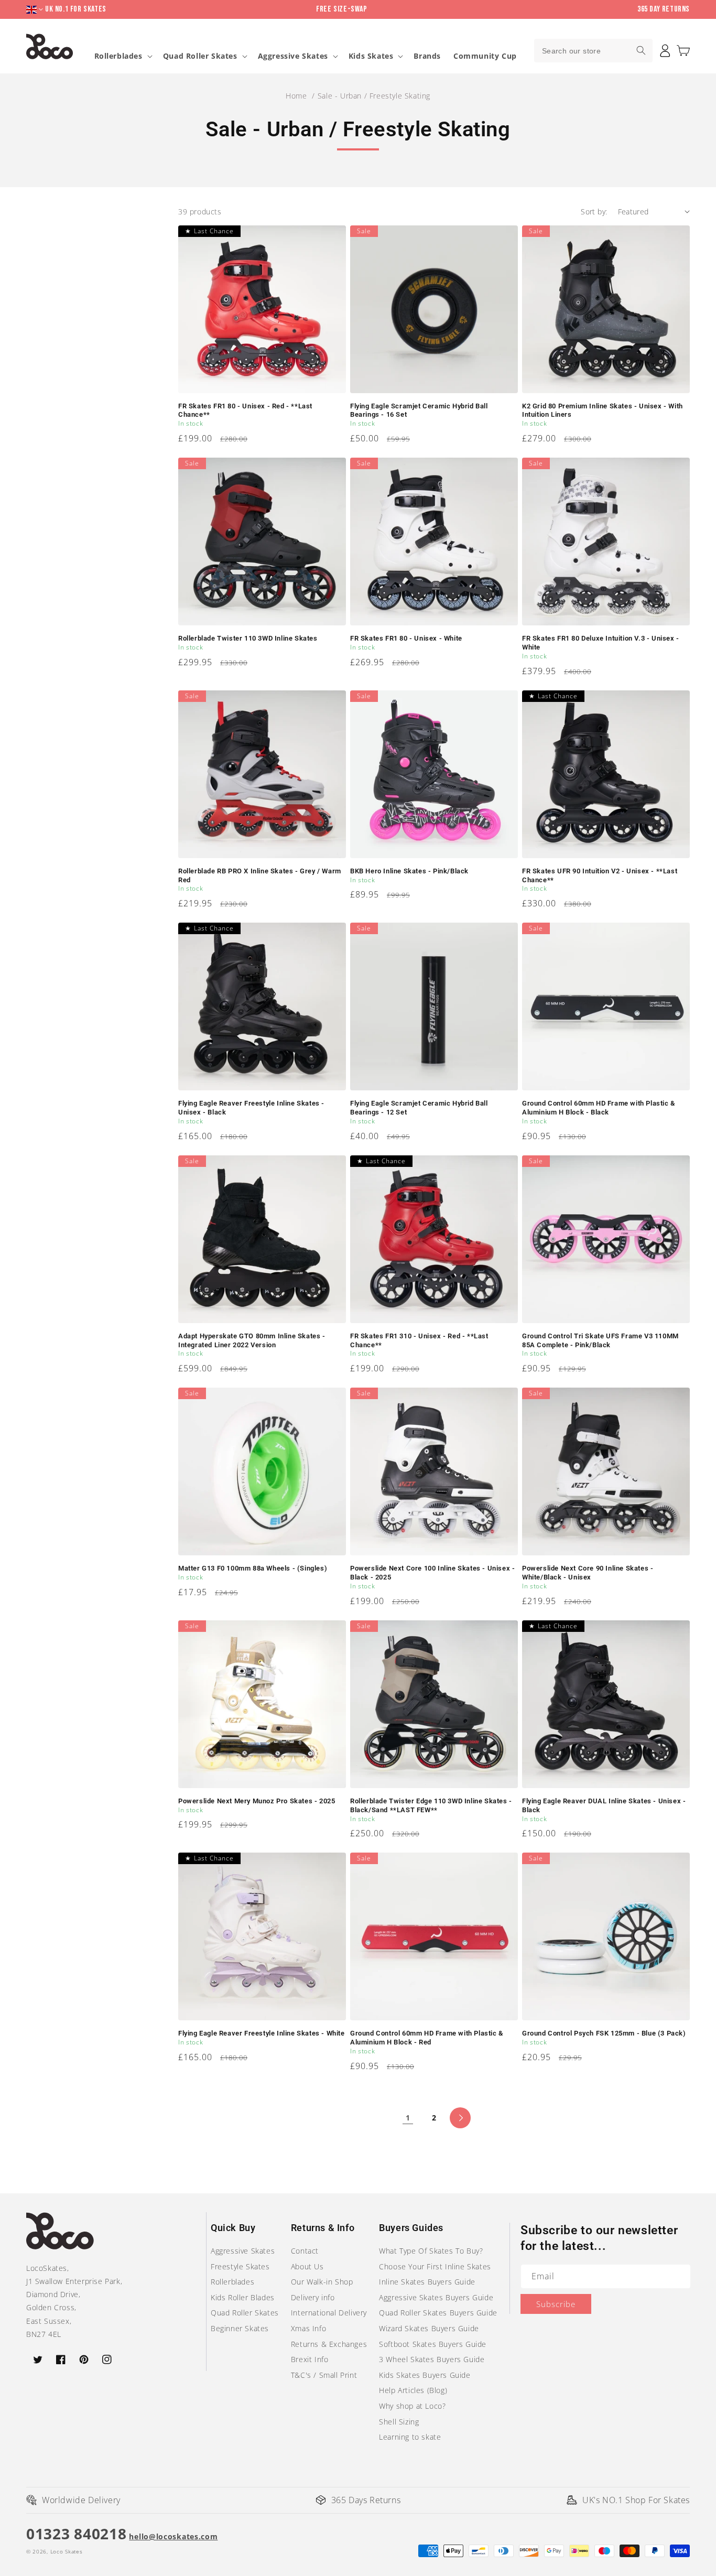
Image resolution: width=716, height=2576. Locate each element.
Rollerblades (118, 56)
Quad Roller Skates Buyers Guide (438, 2313)
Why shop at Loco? (412, 2406)
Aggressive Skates (293, 56)
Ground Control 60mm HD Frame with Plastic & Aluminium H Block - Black (599, 1108)
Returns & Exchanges (329, 2344)
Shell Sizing (399, 2422)
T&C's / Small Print (324, 2375)
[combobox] (593, 51)
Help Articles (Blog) (413, 2390)
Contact (305, 2251)
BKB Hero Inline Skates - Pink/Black (409, 871)
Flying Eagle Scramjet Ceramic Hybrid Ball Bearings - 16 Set (419, 410)
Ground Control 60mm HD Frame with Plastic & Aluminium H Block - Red (427, 2038)
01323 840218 (76, 2534)
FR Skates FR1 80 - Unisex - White (406, 638)
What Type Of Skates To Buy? (431, 2251)
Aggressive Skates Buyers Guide (436, 2297)
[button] (683, 51)
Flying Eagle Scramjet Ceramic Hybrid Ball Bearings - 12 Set (419, 1108)
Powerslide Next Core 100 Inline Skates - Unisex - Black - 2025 (432, 1573)
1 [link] (408, 2118)
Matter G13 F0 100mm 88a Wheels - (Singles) (253, 1568)
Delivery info (313, 2297)
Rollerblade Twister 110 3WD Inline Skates (248, 638)
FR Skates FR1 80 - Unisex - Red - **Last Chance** (245, 410)
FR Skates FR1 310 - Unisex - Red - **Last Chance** (419, 1340)
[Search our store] (641, 50)
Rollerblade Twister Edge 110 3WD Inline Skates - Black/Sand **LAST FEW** (431, 1805)
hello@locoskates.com (173, 2536)
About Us (307, 2266)
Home (296, 96)
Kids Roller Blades (243, 2297)
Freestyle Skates (240, 2266)
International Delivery (329, 2313)
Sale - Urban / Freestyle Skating (374, 96)
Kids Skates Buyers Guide (425, 2375)
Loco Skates (67, 2551)
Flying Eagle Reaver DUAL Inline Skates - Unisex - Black (604, 1805)
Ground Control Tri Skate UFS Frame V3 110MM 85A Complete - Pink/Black (600, 1340)
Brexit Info (310, 2359)
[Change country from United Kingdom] (36, 10)
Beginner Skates (240, 2328)
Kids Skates (371, 56)
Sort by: (594, 212)
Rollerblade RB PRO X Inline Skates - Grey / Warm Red (260, 875)
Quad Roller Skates (200, 56)
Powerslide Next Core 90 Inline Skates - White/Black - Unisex (588, 1573)
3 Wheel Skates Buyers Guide (432, 2359)
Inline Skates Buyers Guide (427, 2282)
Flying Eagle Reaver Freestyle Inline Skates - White (262, 2033)
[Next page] (460, 2118)
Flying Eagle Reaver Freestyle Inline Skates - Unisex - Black (251, 1108)
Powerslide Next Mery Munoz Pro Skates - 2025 (257, 1801)
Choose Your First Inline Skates (435, 2266)
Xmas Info (308, 2328)
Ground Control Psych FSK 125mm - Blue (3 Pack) (604, 2033)
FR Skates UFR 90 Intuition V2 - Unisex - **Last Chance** (600, 875)
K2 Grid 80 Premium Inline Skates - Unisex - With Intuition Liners (603, 410)
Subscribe (556, 2304)
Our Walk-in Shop (322, 2282)
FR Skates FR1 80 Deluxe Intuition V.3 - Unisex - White (601, 643)
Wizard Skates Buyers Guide (429, 2328)
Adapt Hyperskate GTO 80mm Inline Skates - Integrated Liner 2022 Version (252, 1340)
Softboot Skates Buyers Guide (433, 2344)
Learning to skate (410, 2437)
